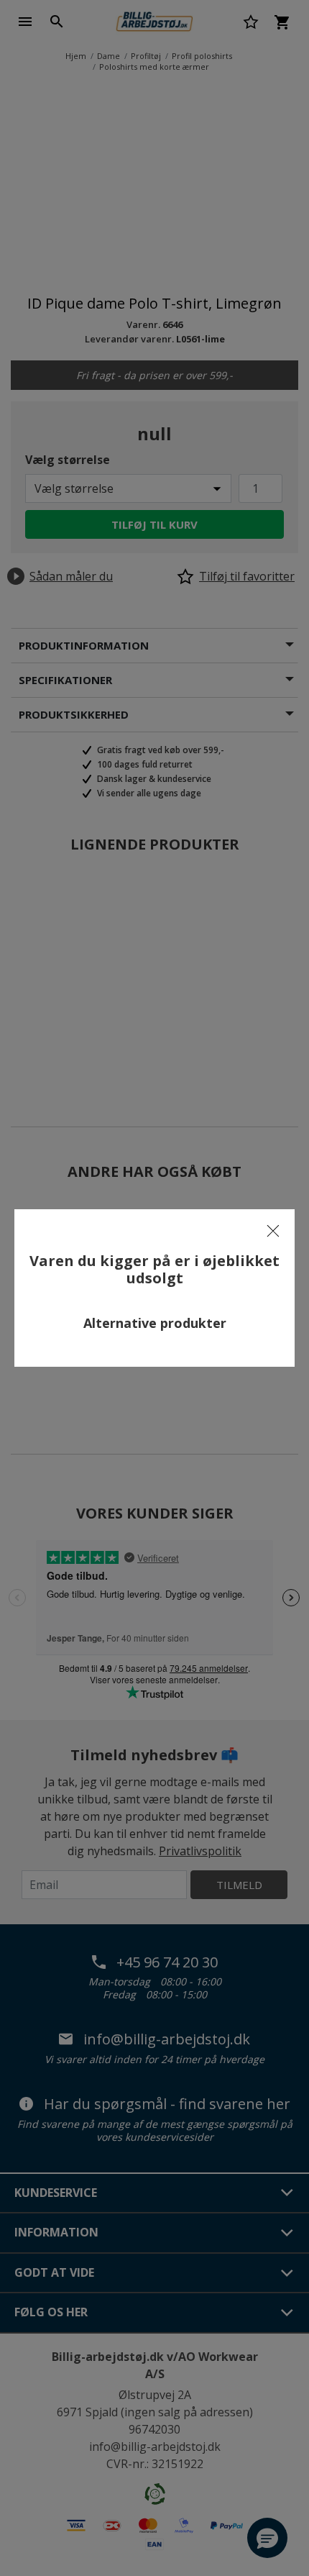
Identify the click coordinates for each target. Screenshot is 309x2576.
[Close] (273, 1231)
